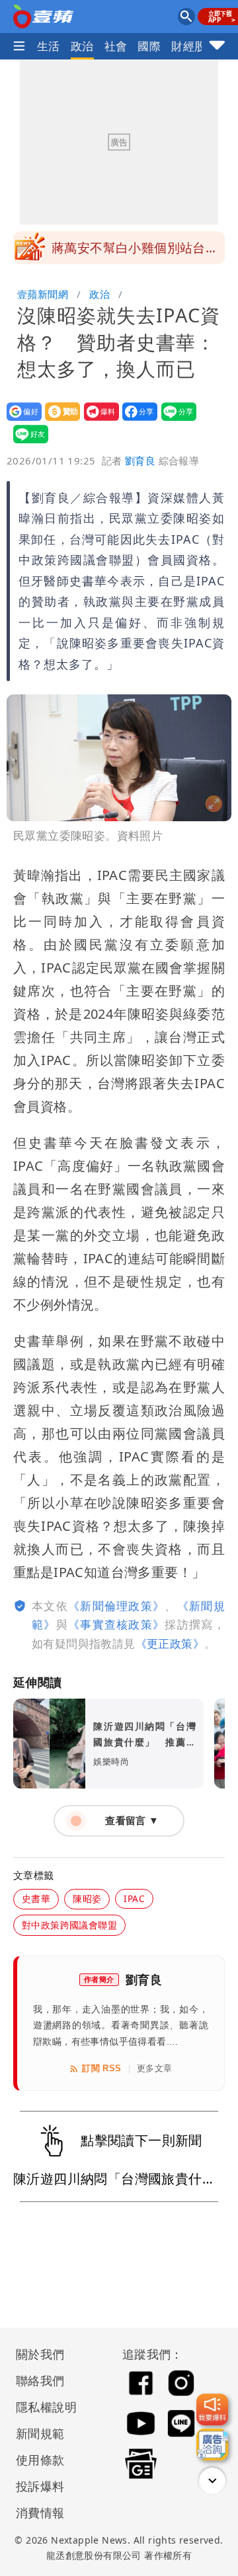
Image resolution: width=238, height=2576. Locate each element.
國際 (149, 46)
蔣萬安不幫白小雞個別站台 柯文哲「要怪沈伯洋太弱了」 (135, 252)
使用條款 (40, 2460)
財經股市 (194, 46)
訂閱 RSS (101, 2068)
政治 (82, 46)
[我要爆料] (212, 2410)
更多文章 (155, 2068)
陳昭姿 (87, 1898)
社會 (116, 46)
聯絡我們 (40, 2380)
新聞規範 (40, 2433)
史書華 (36, 1898)
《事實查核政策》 (116, 1624)
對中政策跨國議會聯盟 (69, 1925)
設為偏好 (20, 421)
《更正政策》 (170, 1643)
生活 (49, 46)
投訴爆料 (40, 2486)
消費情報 (40, 2513)
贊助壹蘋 (59, 421)
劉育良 (140, 460)
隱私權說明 (42, 2407)
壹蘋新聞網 (43, 294)
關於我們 (40, 2354)
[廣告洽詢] (212, 2445)
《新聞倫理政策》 (116, 1606)
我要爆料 (98, 421)
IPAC (134, 1898)
